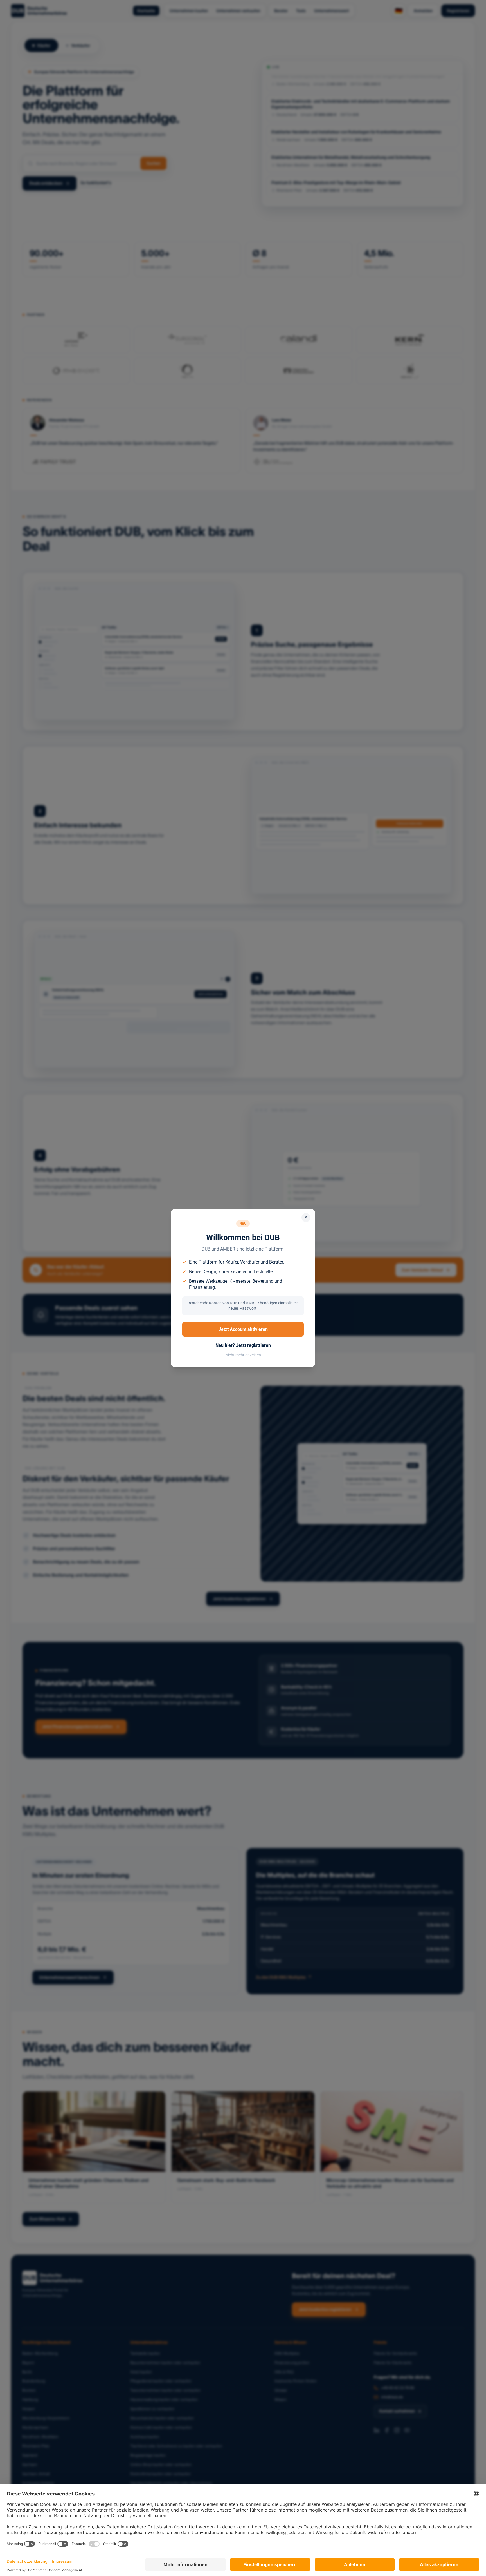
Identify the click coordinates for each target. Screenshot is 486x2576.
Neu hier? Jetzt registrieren (243, 1345)
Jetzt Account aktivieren (243, 1329)
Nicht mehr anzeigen (243, 1355)
